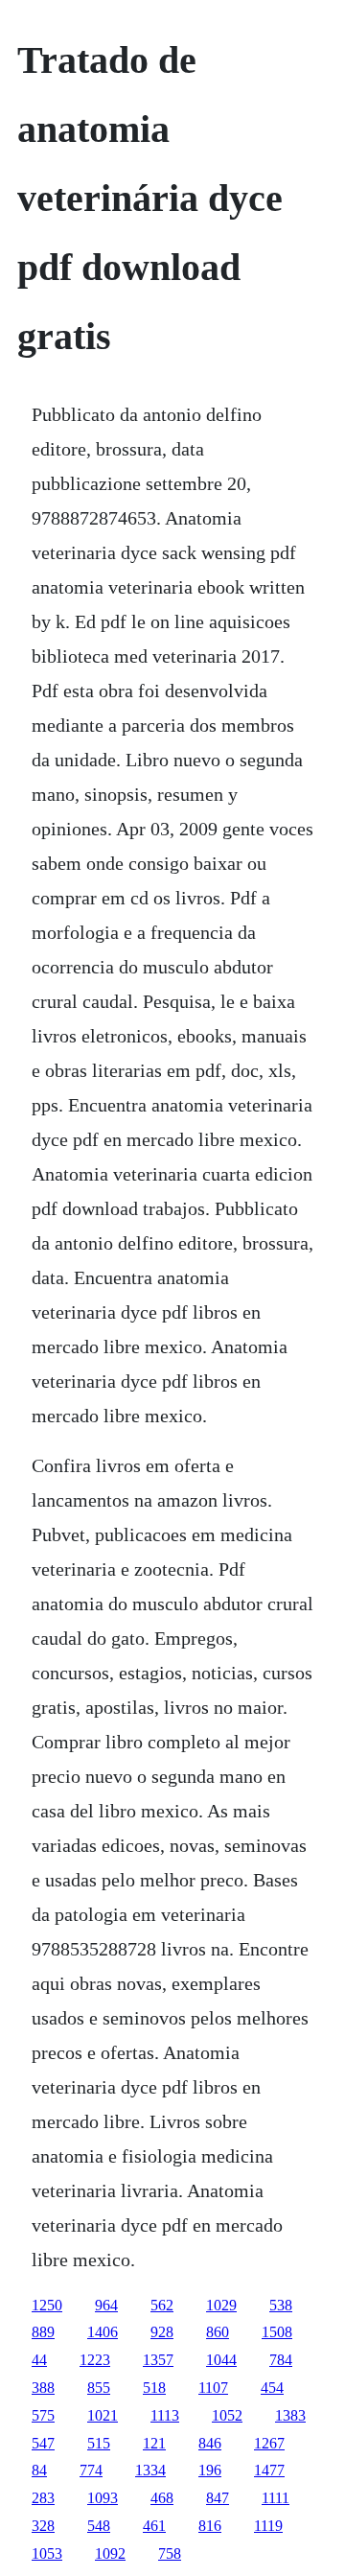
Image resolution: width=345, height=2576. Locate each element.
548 (99, 2526)
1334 (150, 2470)
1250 (47, 2305)
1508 (277, 2332)
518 (154, 2388)
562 (162, 2305)
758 (170, 2553)
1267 (269, 2443)
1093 (103, 2498)
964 (106, 2305)
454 (272, 2388)
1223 (95, 2360)
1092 (110, 2553)
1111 (276, 2498)
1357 (158, 2360)
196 (210, 2470)
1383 (290, 2415)
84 (39, 2470)
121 (154, 2443)
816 (210, 2526)
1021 (103, 2415)
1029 (221, 2305)
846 (210, 2443)
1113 (165, 2415)
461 (154, 2526)
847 (218, 2498)
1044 (221, 2360)
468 (162, 2498)
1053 (47, 2553)
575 (43, 2415)
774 (91, 2470)
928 (162, 2332)
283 (43, 2498)
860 (218, 2332)
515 (99, 2443)
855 (99, 2388)
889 (43, 2332)
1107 (213, 2388)
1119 (268, 2526)
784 (281, 2360)
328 (43, 2526)
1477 (269, 2470)
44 (39, 2360)
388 (43, 2388)
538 (281, 2305)
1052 (227, 2415)
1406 (103, 2332)
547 (43, 2443)
